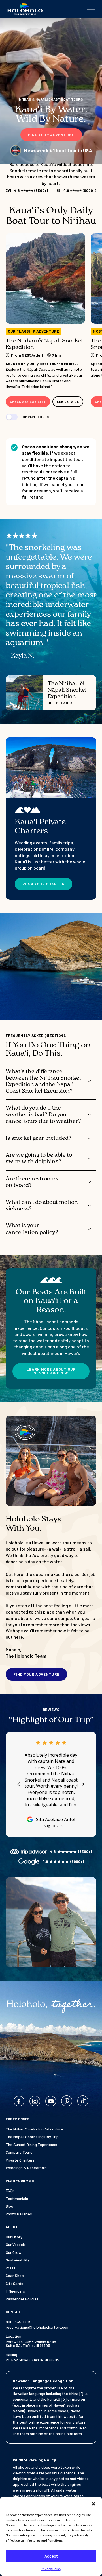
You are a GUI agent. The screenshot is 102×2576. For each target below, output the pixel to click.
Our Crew (13, 2252)
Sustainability (18, 2260)
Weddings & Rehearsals (26, 2168)
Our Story (14, 2237)
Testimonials (17, 2199)
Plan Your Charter (43, 884)
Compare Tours (19, 2152)
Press (11, 2268)
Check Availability (28, 402)
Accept (51, 2556)
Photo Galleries (19, 2214)
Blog (9, 2206)
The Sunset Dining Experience (31, 2145)
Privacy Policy (51, 2569)
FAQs (10, 2191)
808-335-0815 (19, 2322)
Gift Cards (14, 2284)
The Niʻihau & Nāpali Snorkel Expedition (44, 344)
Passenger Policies (22, 2299)
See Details (68, 402)
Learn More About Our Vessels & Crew (51, 1371)
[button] (93, 2504)
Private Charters (20, 2160)
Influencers (15, 2291)
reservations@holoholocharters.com (38, 2327)
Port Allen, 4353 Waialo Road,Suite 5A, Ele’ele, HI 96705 (31, 2344)
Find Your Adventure (51, 135)
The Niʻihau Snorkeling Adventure (34, 2129)
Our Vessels (16, 2245)
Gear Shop (15, 2276)
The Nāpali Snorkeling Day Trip (32, 2137)
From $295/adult (27, 355)
